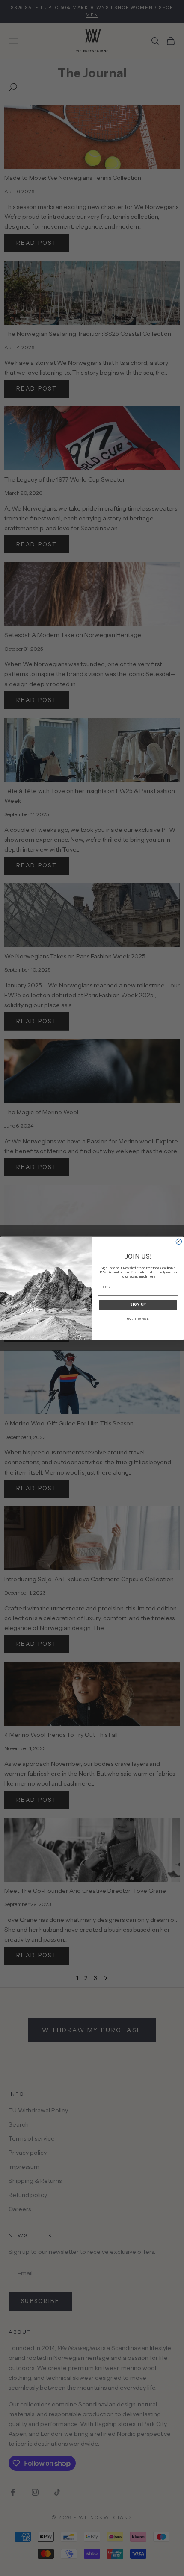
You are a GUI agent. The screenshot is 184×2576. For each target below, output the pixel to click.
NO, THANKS (138, 1319)
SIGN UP (138, 1305)
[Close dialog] (179, 1241)
